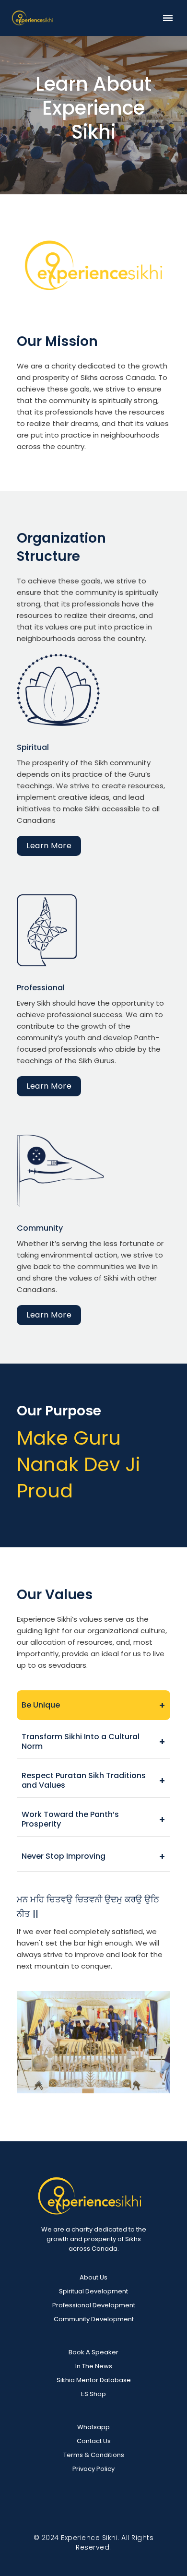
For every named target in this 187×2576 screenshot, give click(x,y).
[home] (32, 18)
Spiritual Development (93, 2291)
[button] (168, 18)
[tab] (93, 1705)
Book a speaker (93, 2352)
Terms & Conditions (94, 2455)
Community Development (94, 2319)
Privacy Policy (93, 2469)
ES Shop (93, 2394)
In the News (94, 2366)
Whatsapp (93, 2427)
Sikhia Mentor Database (94, 2380)
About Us (93, 2277)
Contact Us (94, 2441)
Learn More (49, 846)
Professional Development (94, 2305)
